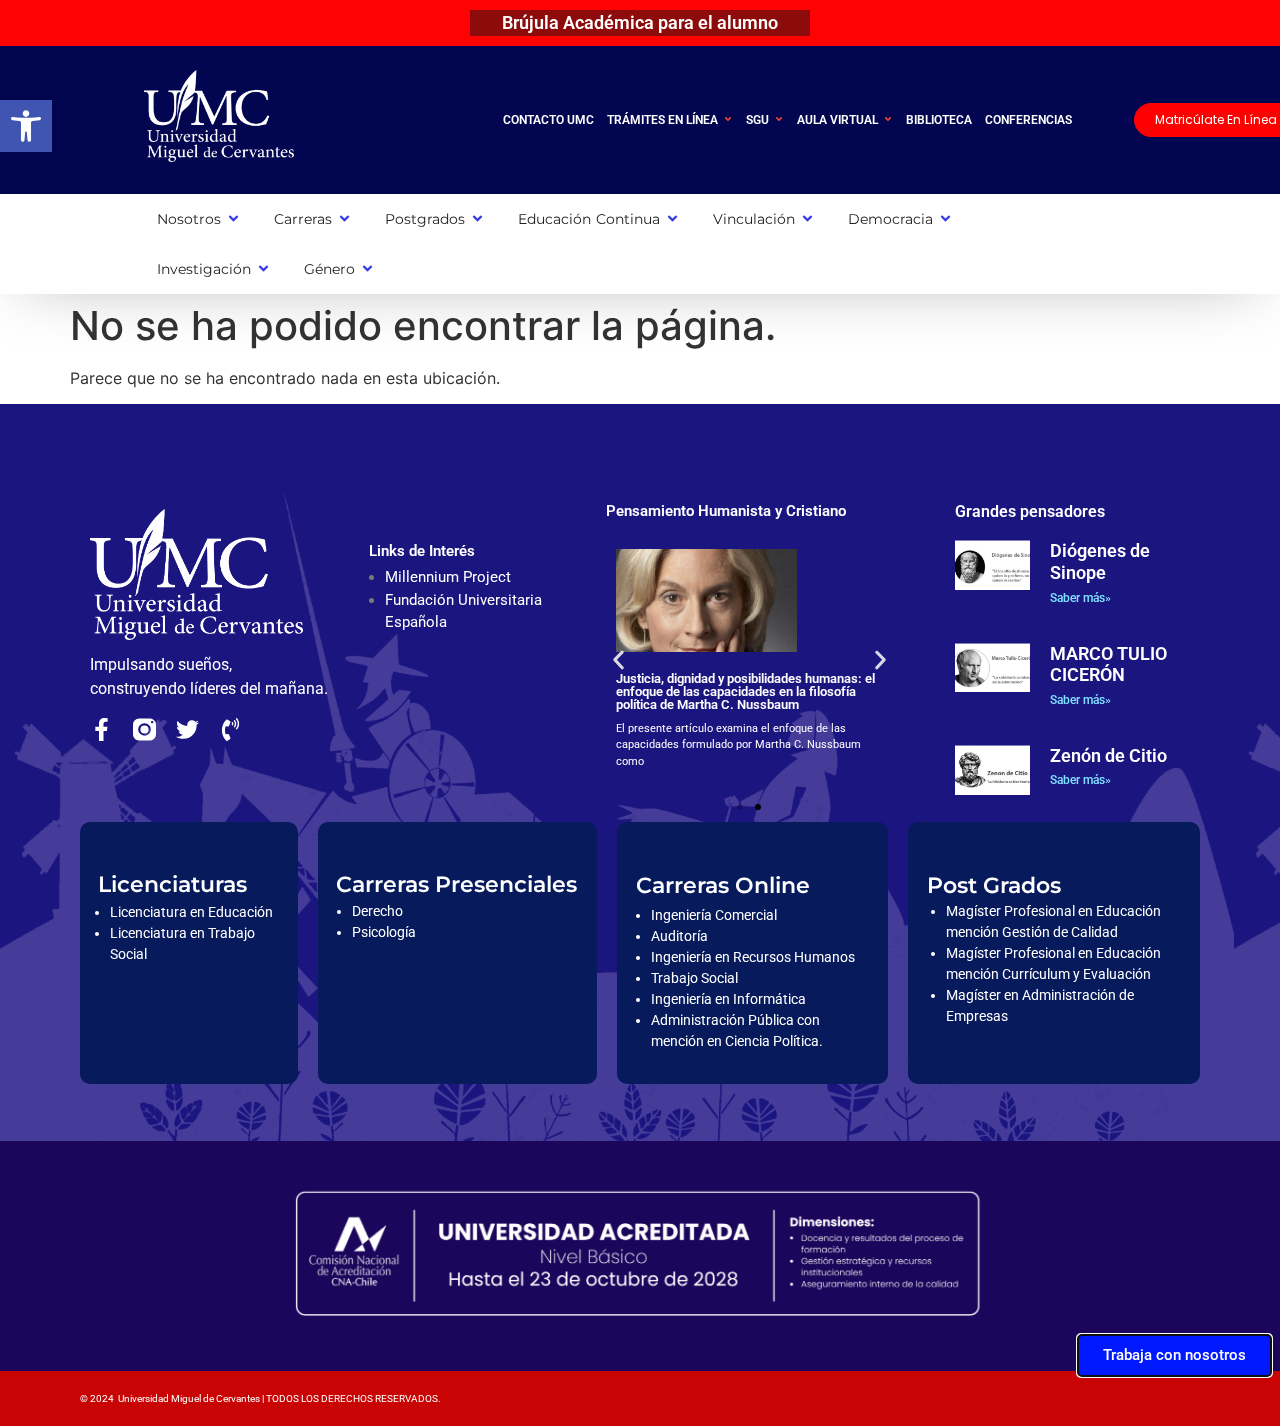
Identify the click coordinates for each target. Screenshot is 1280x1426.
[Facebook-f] (101, 729)
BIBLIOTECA (939, 120)
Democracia (890, 219)
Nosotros (189, 219)
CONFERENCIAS (1028, 120)
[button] (26, 126)
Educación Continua (589, 219)
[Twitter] (187, 729)
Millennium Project (448, 577)
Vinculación (754, 219)
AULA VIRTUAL (837, 120)
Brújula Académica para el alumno (640, 22)
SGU (757, 120)
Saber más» (1080, 598)
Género (329, 269)
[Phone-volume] (230, 729)
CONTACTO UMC (548, 120)
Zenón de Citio (1108, 755)
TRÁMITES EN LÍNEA (662, 120)
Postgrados (425, 219)
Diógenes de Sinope (1100, 561)
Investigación (204, 269)
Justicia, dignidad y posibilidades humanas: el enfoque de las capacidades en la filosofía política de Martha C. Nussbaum (745, 691)
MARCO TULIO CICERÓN (1108, 664)
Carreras (303, 219)
